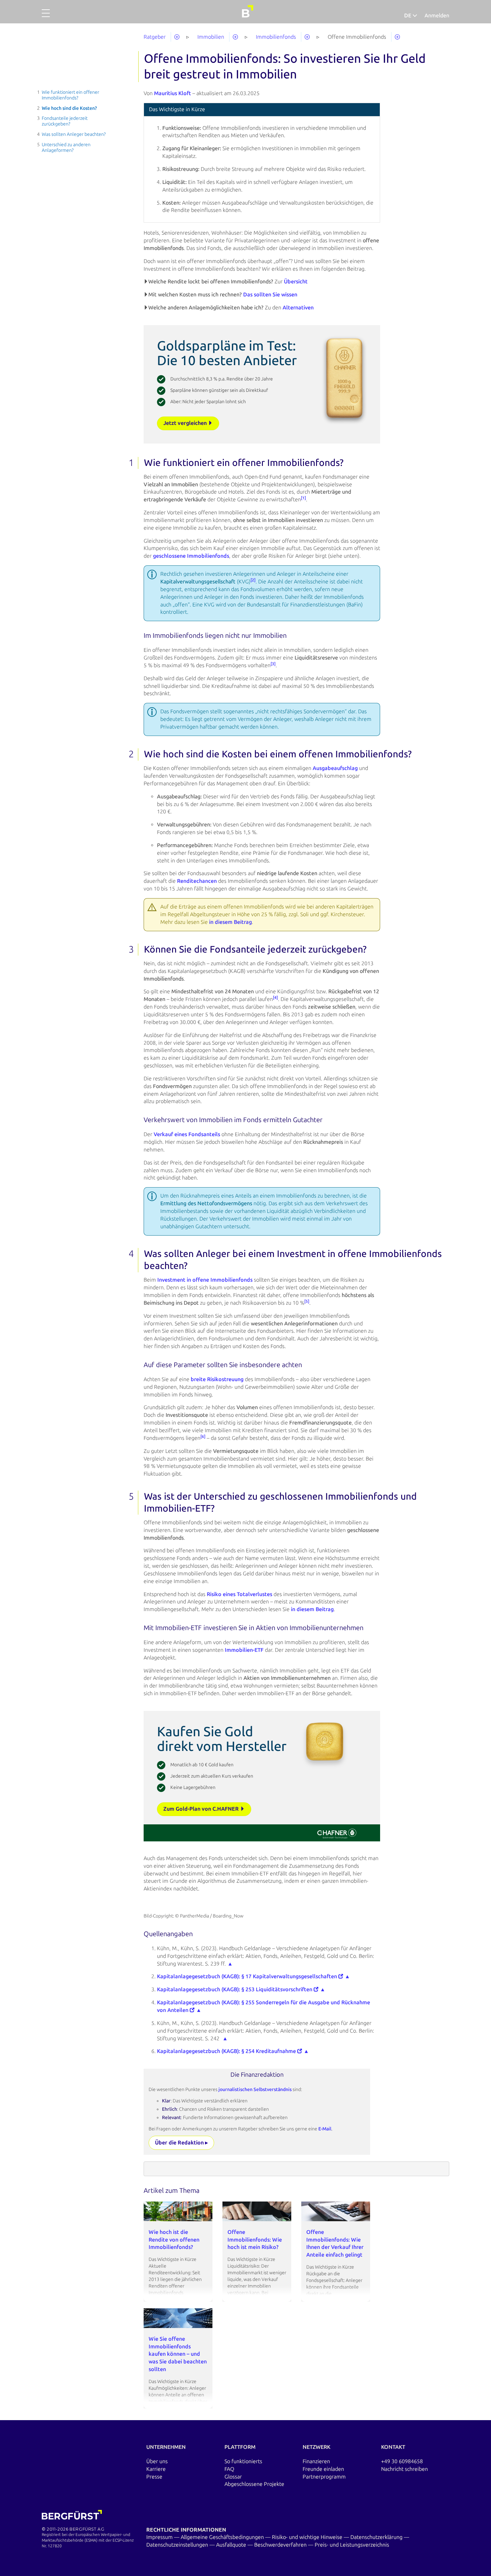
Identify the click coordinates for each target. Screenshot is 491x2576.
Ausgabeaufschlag (335, 768)
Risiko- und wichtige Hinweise (308, 2537)
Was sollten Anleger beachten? (74, 134)
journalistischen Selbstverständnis (256, 2090)
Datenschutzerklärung (377, 2537)
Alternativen (298, 308)
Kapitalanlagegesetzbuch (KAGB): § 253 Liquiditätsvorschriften (235, 1989)
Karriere (156, 2469)
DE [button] (408, 16)
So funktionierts (243, 2461)
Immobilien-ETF (244, 1650)
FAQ (229, 2469)
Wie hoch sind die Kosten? (69, 108)
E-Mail (325, 2129)
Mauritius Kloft (173, 93)
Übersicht (296, 282)
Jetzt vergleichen (186, 423)
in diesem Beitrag (230, 922)
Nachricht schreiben (404, 2469)
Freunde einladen (323, 2469)
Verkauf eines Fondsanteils (187, 1134)
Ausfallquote (232, 2545)
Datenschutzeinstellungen (178, 2545)
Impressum (160, 2537)
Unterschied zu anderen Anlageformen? (66, 148)
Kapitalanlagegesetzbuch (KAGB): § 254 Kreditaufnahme (227, 2051)
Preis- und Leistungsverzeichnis (352, 2545)
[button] (46, 17)
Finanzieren (316, 2461)
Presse (154, 2477)
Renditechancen (197, 881)
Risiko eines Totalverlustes (239, 1594)
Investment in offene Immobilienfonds (205, 1280)
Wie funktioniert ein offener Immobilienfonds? (70, 95)
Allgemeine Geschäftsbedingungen (223, 2537)
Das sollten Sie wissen (270, 295)
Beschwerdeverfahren (281, 2545)
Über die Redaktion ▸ (181, 2143)
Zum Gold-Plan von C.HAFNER (202, 1809)
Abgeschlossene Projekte (254, 2484)
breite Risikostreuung (217, 1379)
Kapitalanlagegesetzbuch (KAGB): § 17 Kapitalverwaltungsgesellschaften (248, 1976)
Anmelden (437, 16)
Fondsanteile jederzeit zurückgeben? (65, 121)
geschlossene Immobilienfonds (191, 556)
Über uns (157, 2461)
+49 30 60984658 (402, 2461)
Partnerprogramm (324, 2477)
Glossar (233, 2477)
